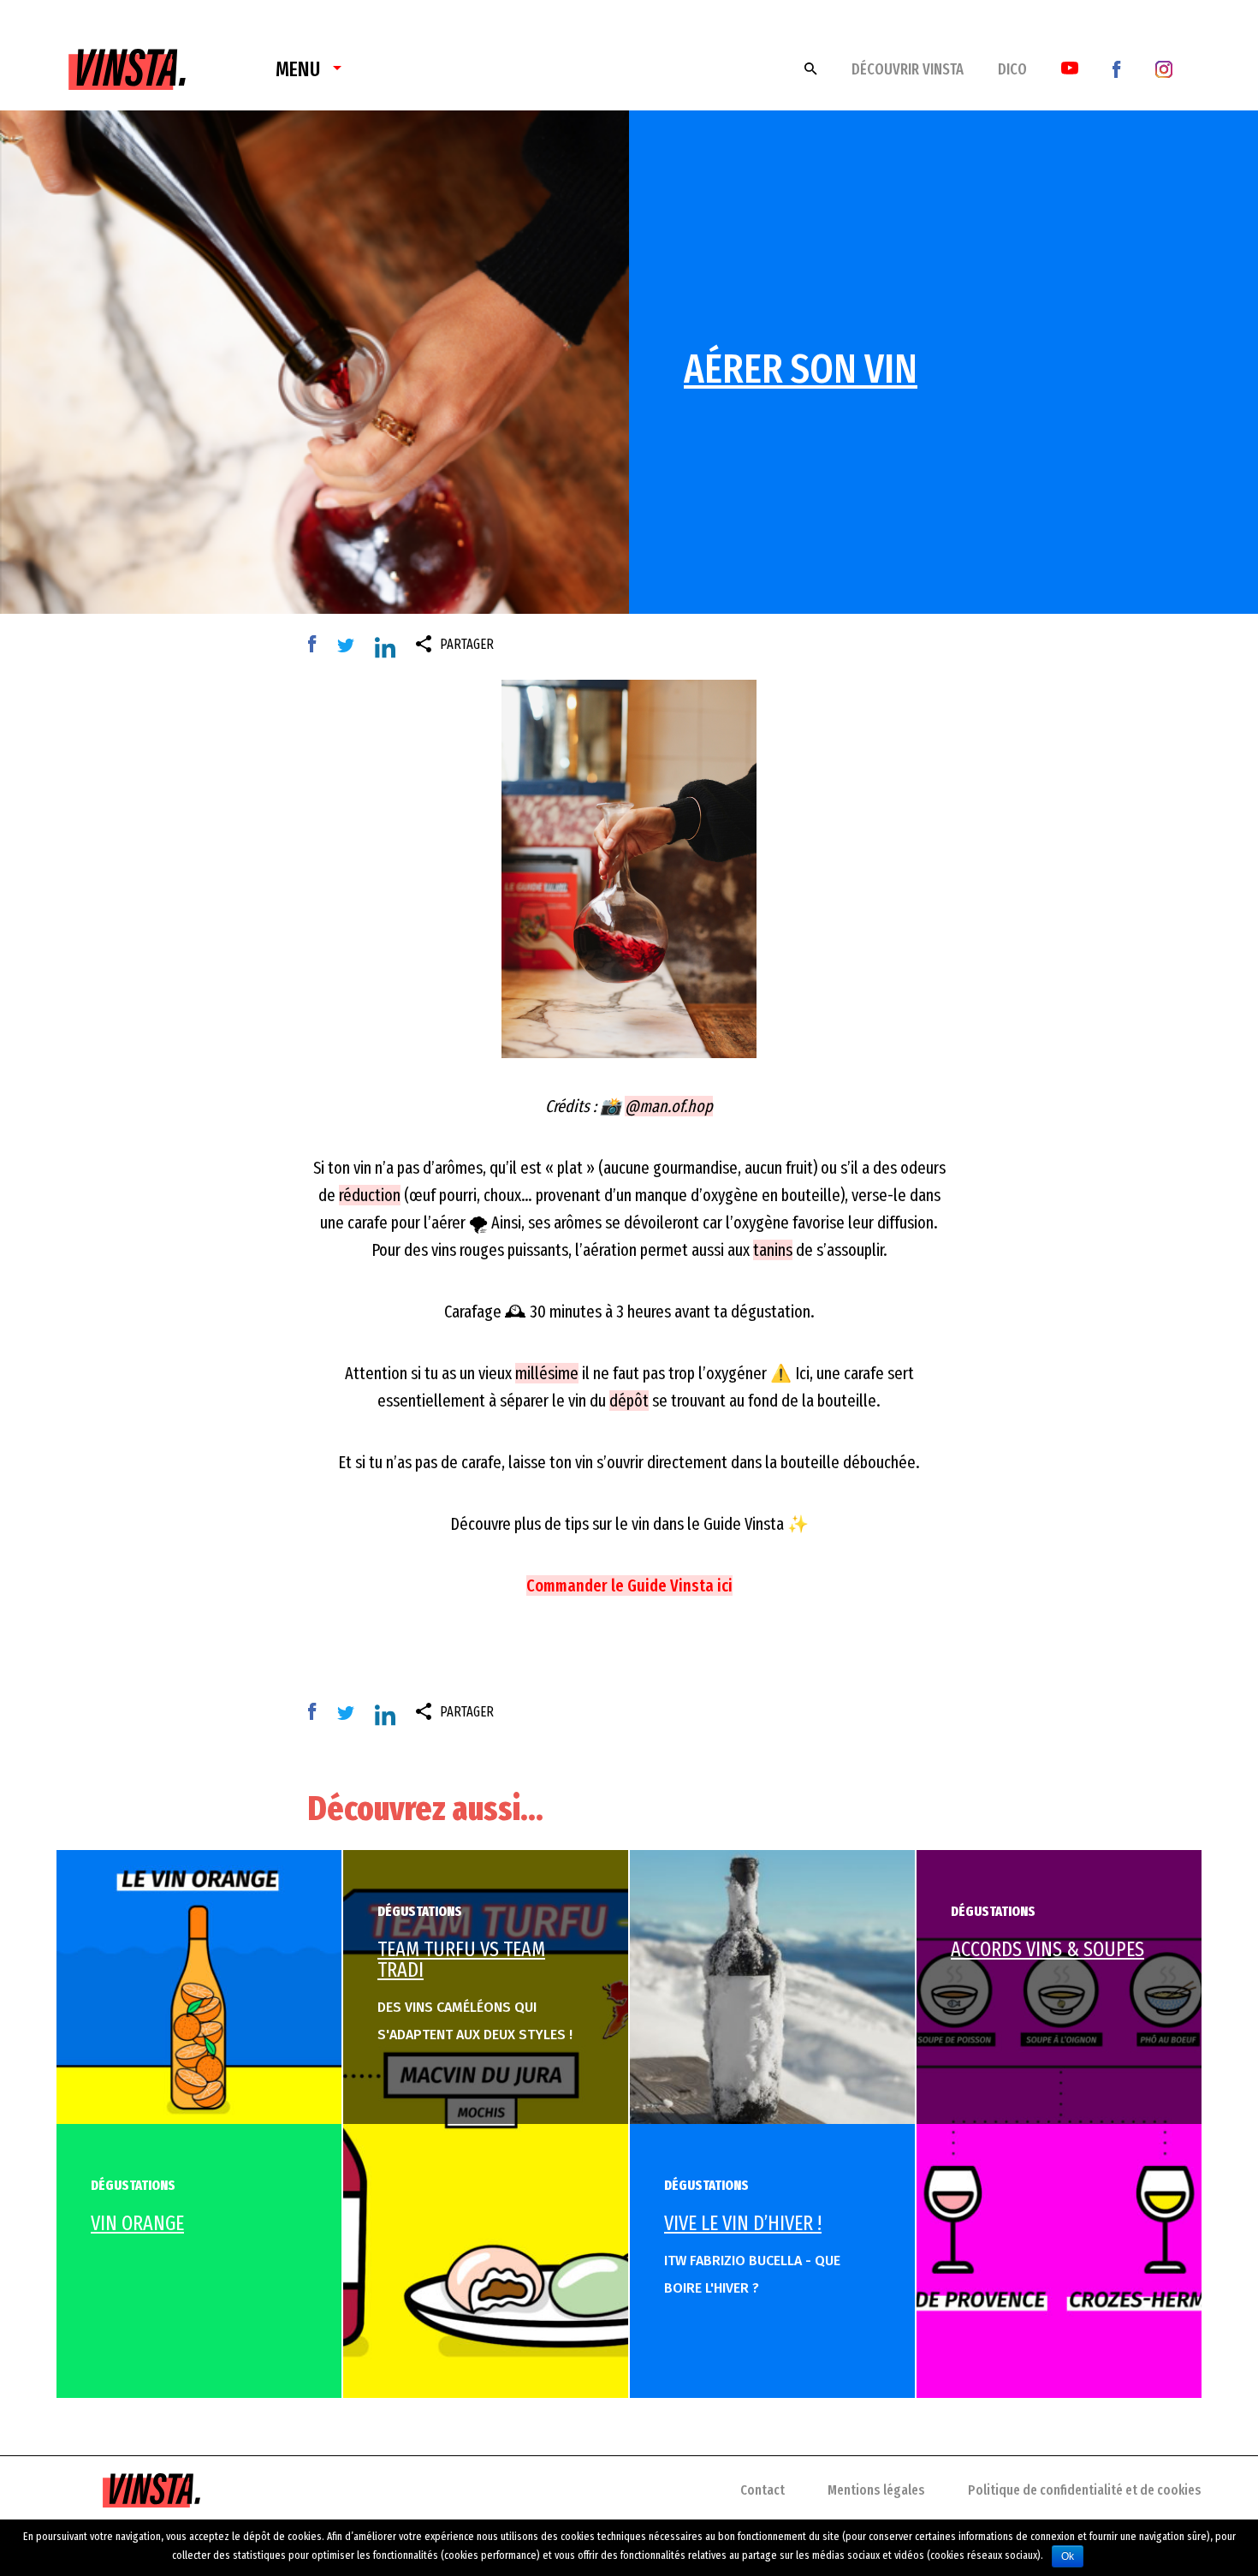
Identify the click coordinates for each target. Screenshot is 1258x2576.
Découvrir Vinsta (908, 69)
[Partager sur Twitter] (350, 645)
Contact (763, 2490)
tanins (773, 1250)
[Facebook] (1117, 68)
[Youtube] (1070, 67)
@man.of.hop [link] (669, 1106)
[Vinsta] (127, 58)
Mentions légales (876, 2490)
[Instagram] (1164, 68)
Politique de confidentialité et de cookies (1085, 2490)
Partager (467, 644)
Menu (298, 69)
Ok (1068, 2556)
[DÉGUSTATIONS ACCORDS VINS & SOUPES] (1059, 2123)
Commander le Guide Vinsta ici (629, 1585)
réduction (370, 1195)
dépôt (629, 1401)
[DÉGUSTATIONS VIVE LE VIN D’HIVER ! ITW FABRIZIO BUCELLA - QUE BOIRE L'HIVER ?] (772, 1986)
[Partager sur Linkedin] (389, 650)
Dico (1012, 69)
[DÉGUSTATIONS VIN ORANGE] (199, 1986)
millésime (547, 1373)
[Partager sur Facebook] (317, 645)
